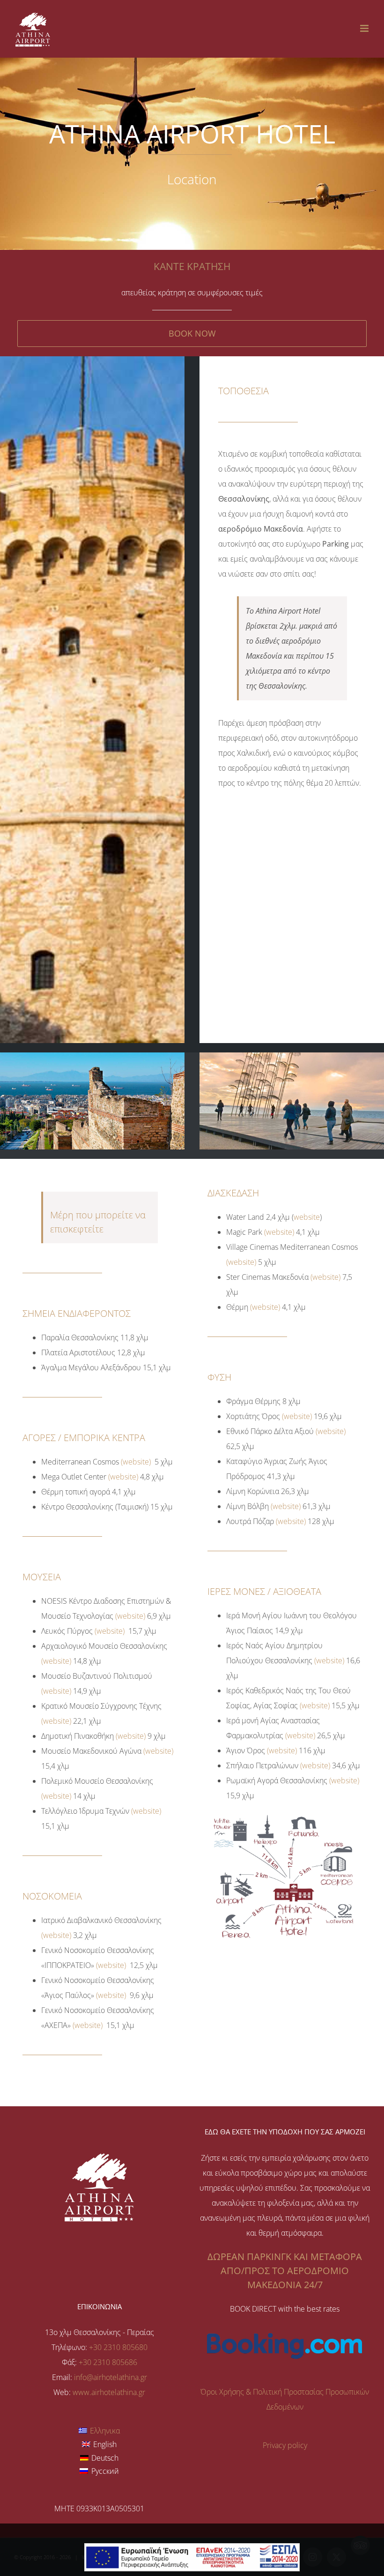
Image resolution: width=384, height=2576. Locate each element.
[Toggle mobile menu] (365, 28)
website (307, 1217)
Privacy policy (285, 2445)
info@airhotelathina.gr (111, 2377)
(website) (136, 1462)
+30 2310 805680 (118, 2347)
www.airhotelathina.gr (109, 2392)
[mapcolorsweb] (284, 1814)
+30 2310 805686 (108, 2362)
